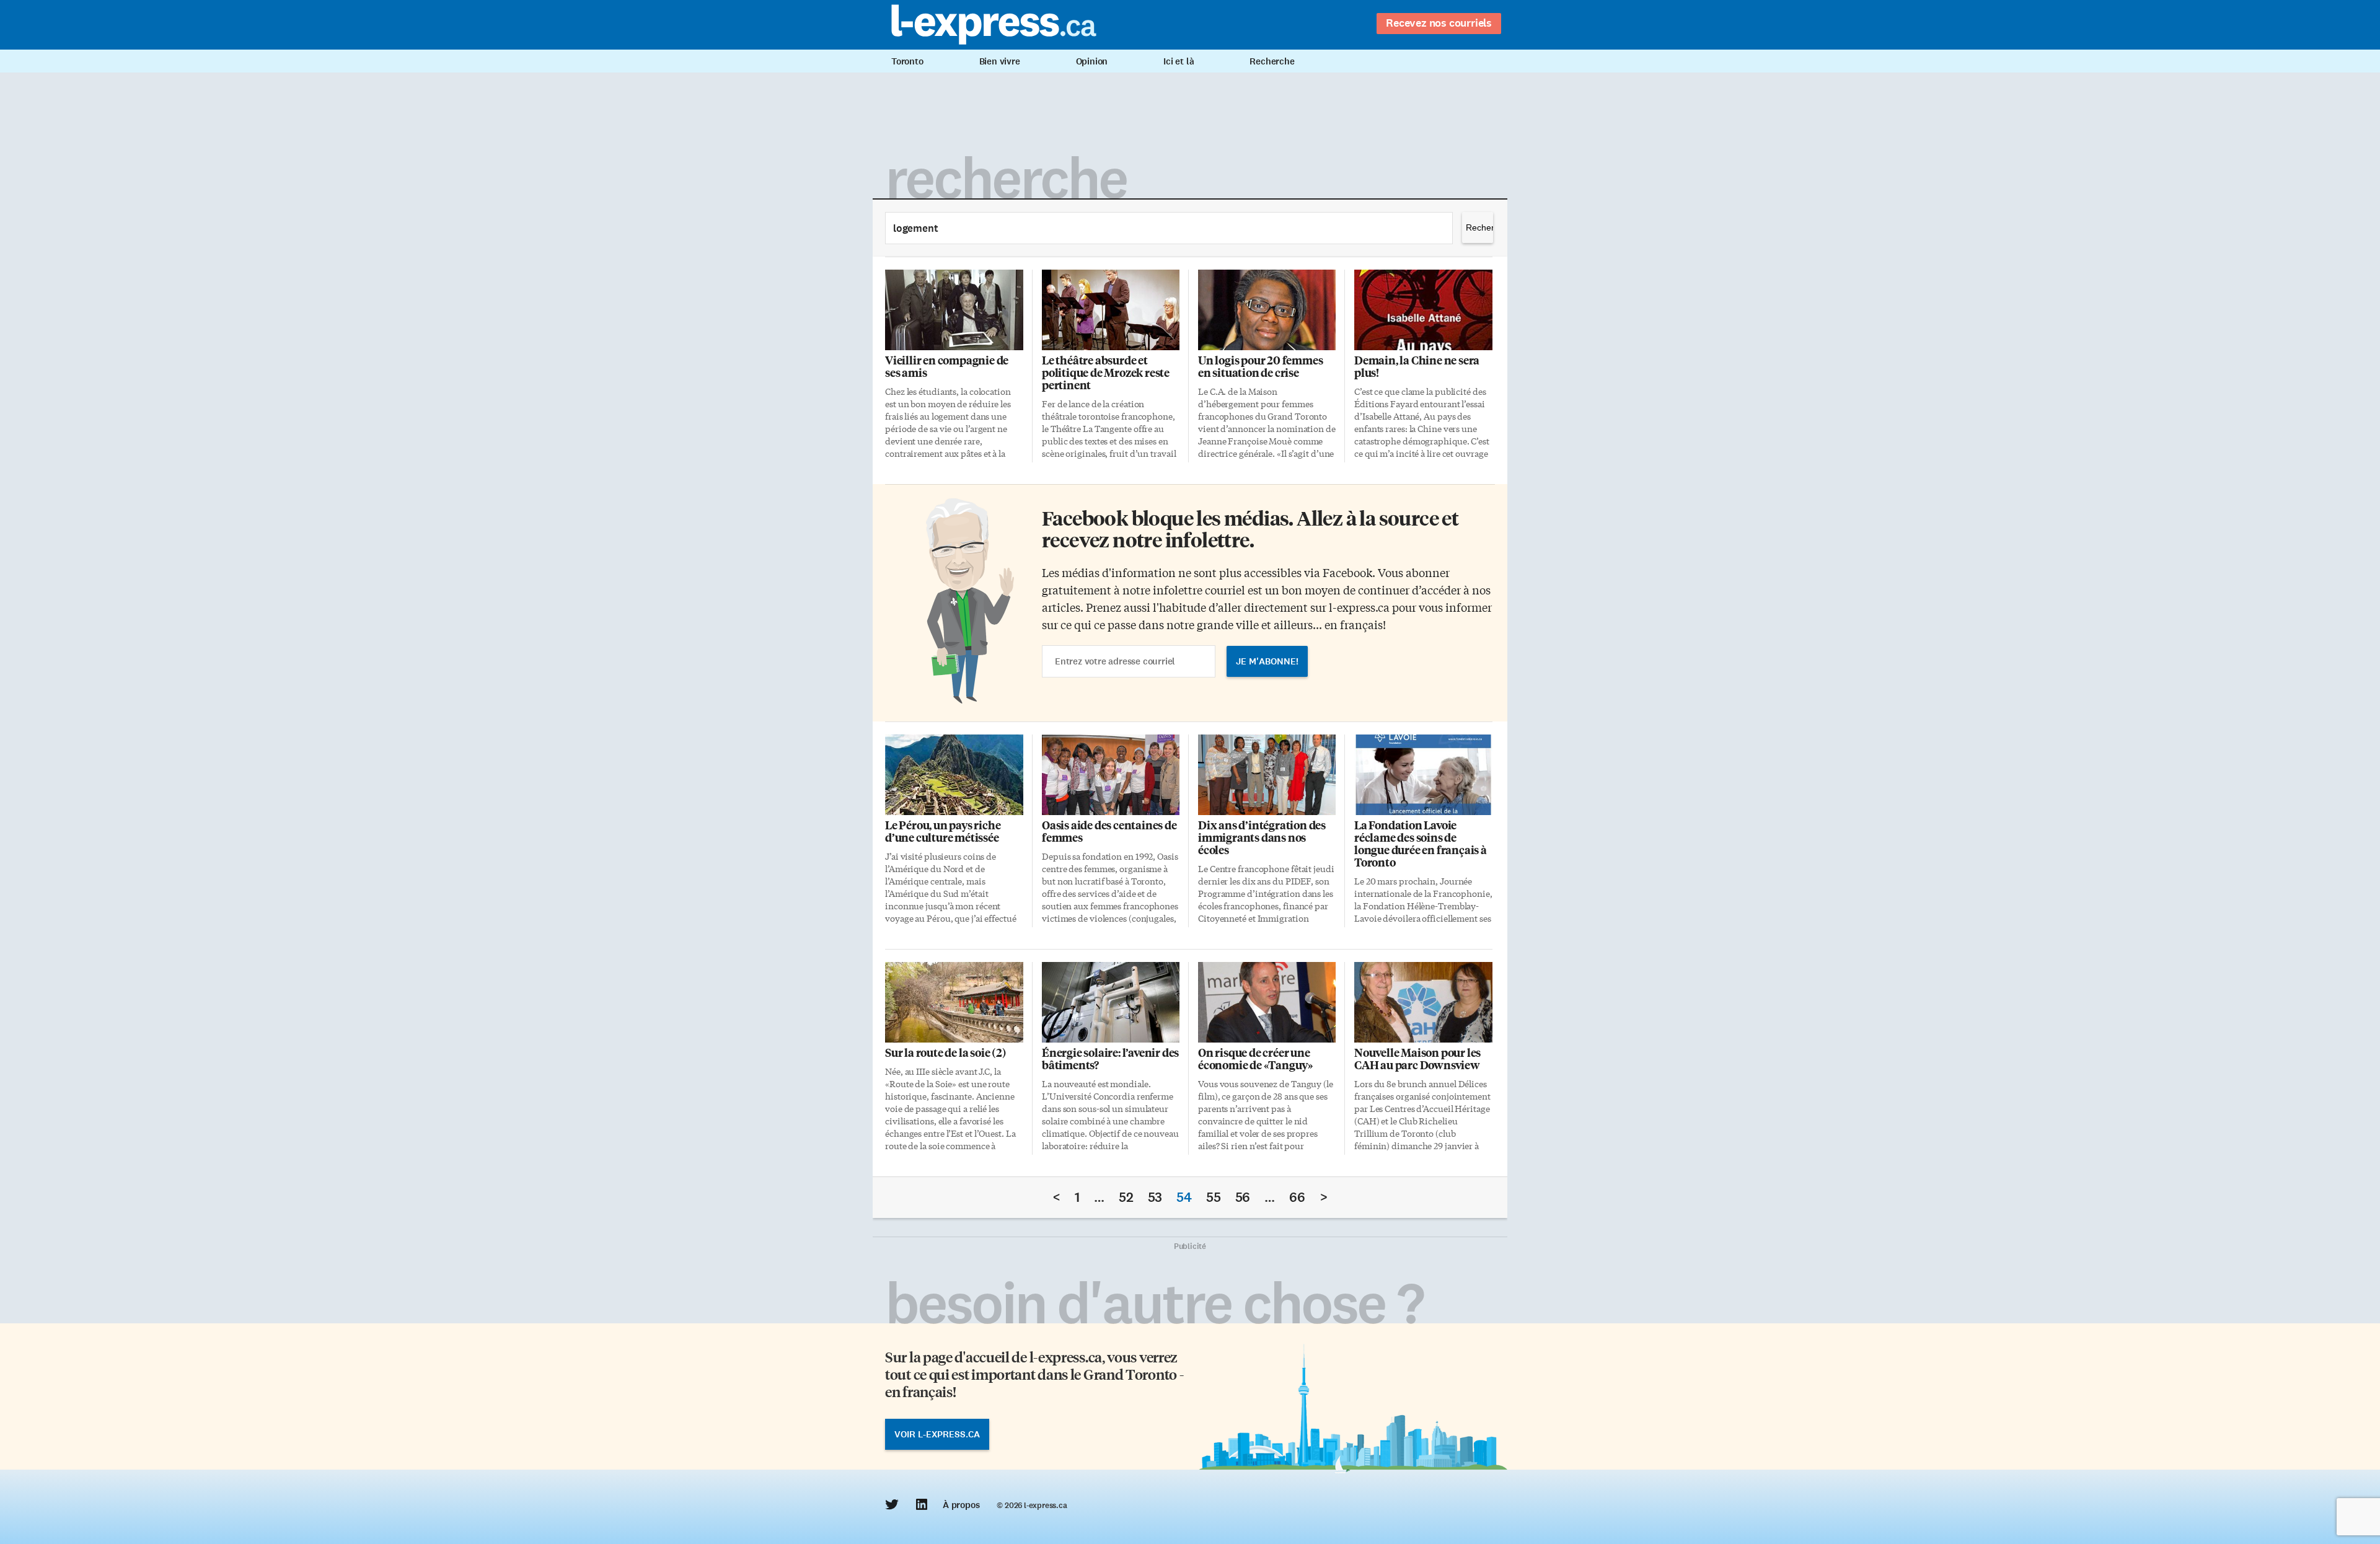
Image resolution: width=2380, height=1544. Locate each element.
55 (1214, 1197)
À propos (961, 1505)
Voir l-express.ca (937, 1434)
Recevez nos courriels (1439, 23)
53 (1155, 1197)
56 (1243, 1197)
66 (1297, 1197)
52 (1126, 1197)
